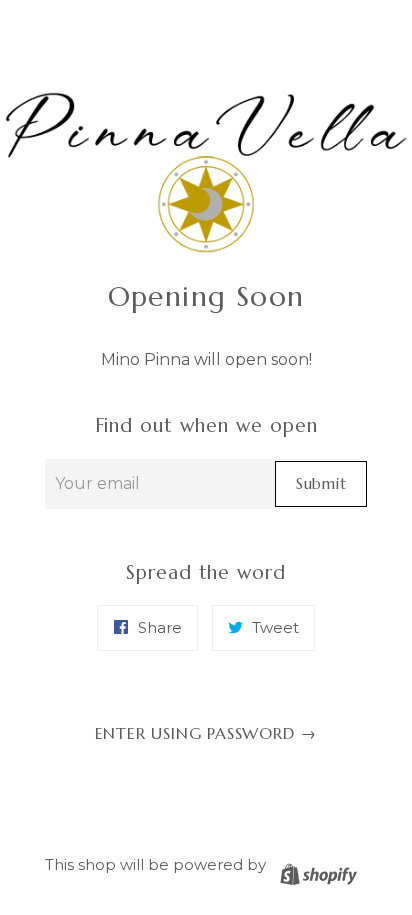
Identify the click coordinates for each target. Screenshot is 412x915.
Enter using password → (206, 733)
